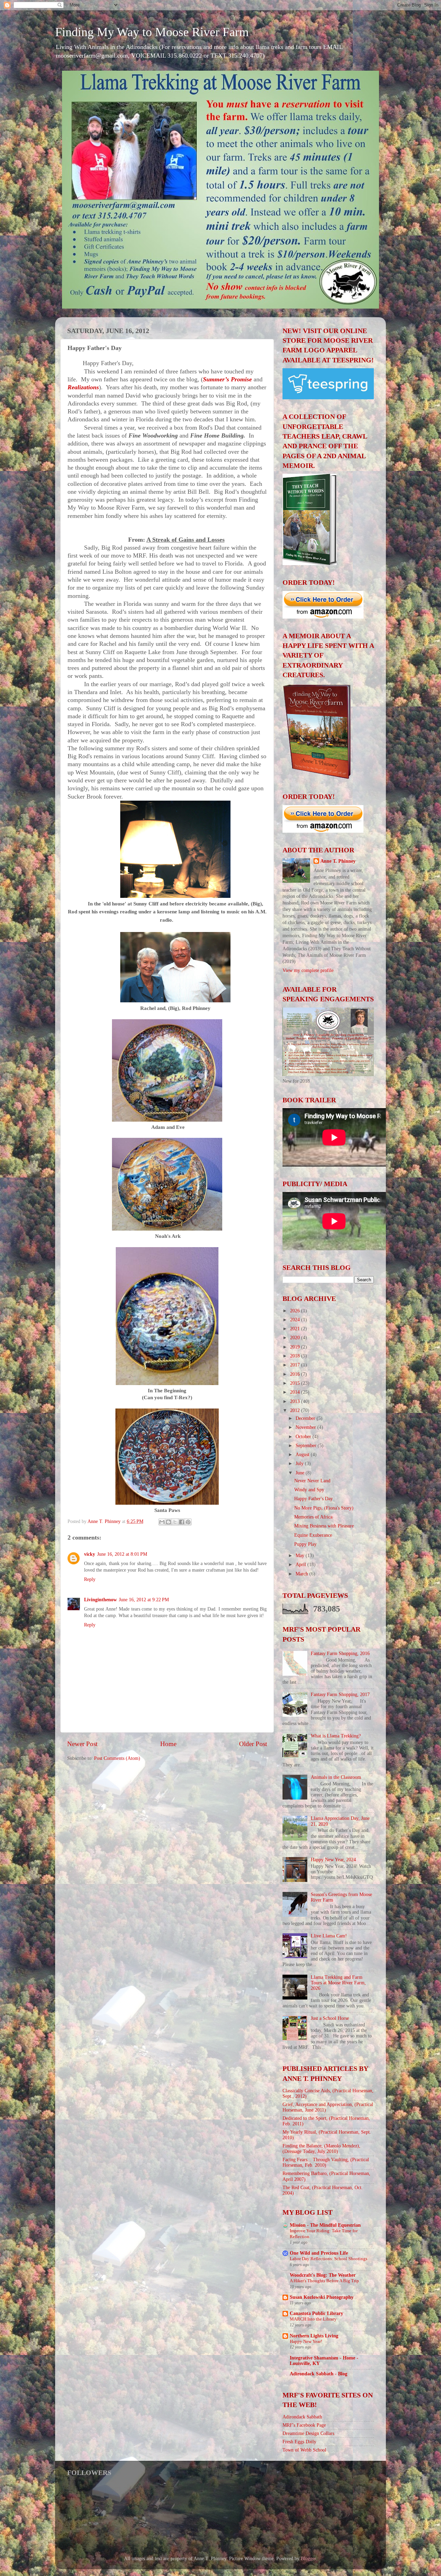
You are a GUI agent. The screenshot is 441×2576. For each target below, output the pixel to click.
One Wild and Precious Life (319, 2253)
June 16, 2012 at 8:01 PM (122, 1554)
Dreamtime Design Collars (308, 2433)
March (302, 1574)
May (301, 1556)
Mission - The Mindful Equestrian (325, 2225)
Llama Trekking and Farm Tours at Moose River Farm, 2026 (338, 1983)
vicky (90, 1554)
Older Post (253, 1744)
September (307, 1446)
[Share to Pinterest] (188, 1522)
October (304, 1437)
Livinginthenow (100, 1600)
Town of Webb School (304, 2450)
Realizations (83, 387)
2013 (296, 1401)
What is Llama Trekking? (336, 1736)
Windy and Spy (309, 1490)
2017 (296, 1365)
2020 (296, 1338)
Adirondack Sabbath (302, 2417)
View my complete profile (308, 970)
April (301, 1565)
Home (168, 1744)
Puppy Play (305, 1544)
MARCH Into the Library (313, 2319)
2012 (296, 1410)
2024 (296, 1320)
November (306, 1427)
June (301, 1473)
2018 (296, 1356)
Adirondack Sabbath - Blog (319, 2374)
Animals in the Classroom (336, 1777)
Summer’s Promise (227, 379)
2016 (296, 1374)
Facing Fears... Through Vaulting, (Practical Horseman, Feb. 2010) (326, 2162)
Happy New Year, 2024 (333, 1860)
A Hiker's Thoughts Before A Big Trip (324, 2281)
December (306, 1418)
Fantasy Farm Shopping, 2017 (340, 1695)
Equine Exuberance (313, 1535)
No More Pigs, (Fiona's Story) (324, 1508)
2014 (296, 1392)
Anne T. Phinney (338, 861)
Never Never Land (312, 1481)
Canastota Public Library (316, 2313)
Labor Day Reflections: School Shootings (329, 2259)
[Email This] (162, 1522)
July (300, 1464)
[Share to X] (175, 1522)
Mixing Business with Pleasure (324, 1526)
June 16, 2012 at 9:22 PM (144, 1600)
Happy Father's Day (314, 1499)
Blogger (308, 2559)
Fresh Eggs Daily (299, 2442)
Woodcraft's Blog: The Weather (323, 2275)
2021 (296, 1329)
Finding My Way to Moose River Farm (152, 32)
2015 (296, 1383)
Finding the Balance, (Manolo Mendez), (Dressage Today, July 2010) (321, 2149)
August (303, 1455)
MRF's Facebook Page (304, 2425)
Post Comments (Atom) (117, 1758)
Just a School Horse (330, 2018)
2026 (296, 1311)
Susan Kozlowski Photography (322, 2297)
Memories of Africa (313, 1517)
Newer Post (82, 1744)
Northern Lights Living (314, 2336)
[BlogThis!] (168, 1522)
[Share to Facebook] (182, 1522)
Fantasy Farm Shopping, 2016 (340, 1653)
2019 (296, 1347)
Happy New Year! (306, 2342)
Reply (90, 1579)
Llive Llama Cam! (329, 1936)
